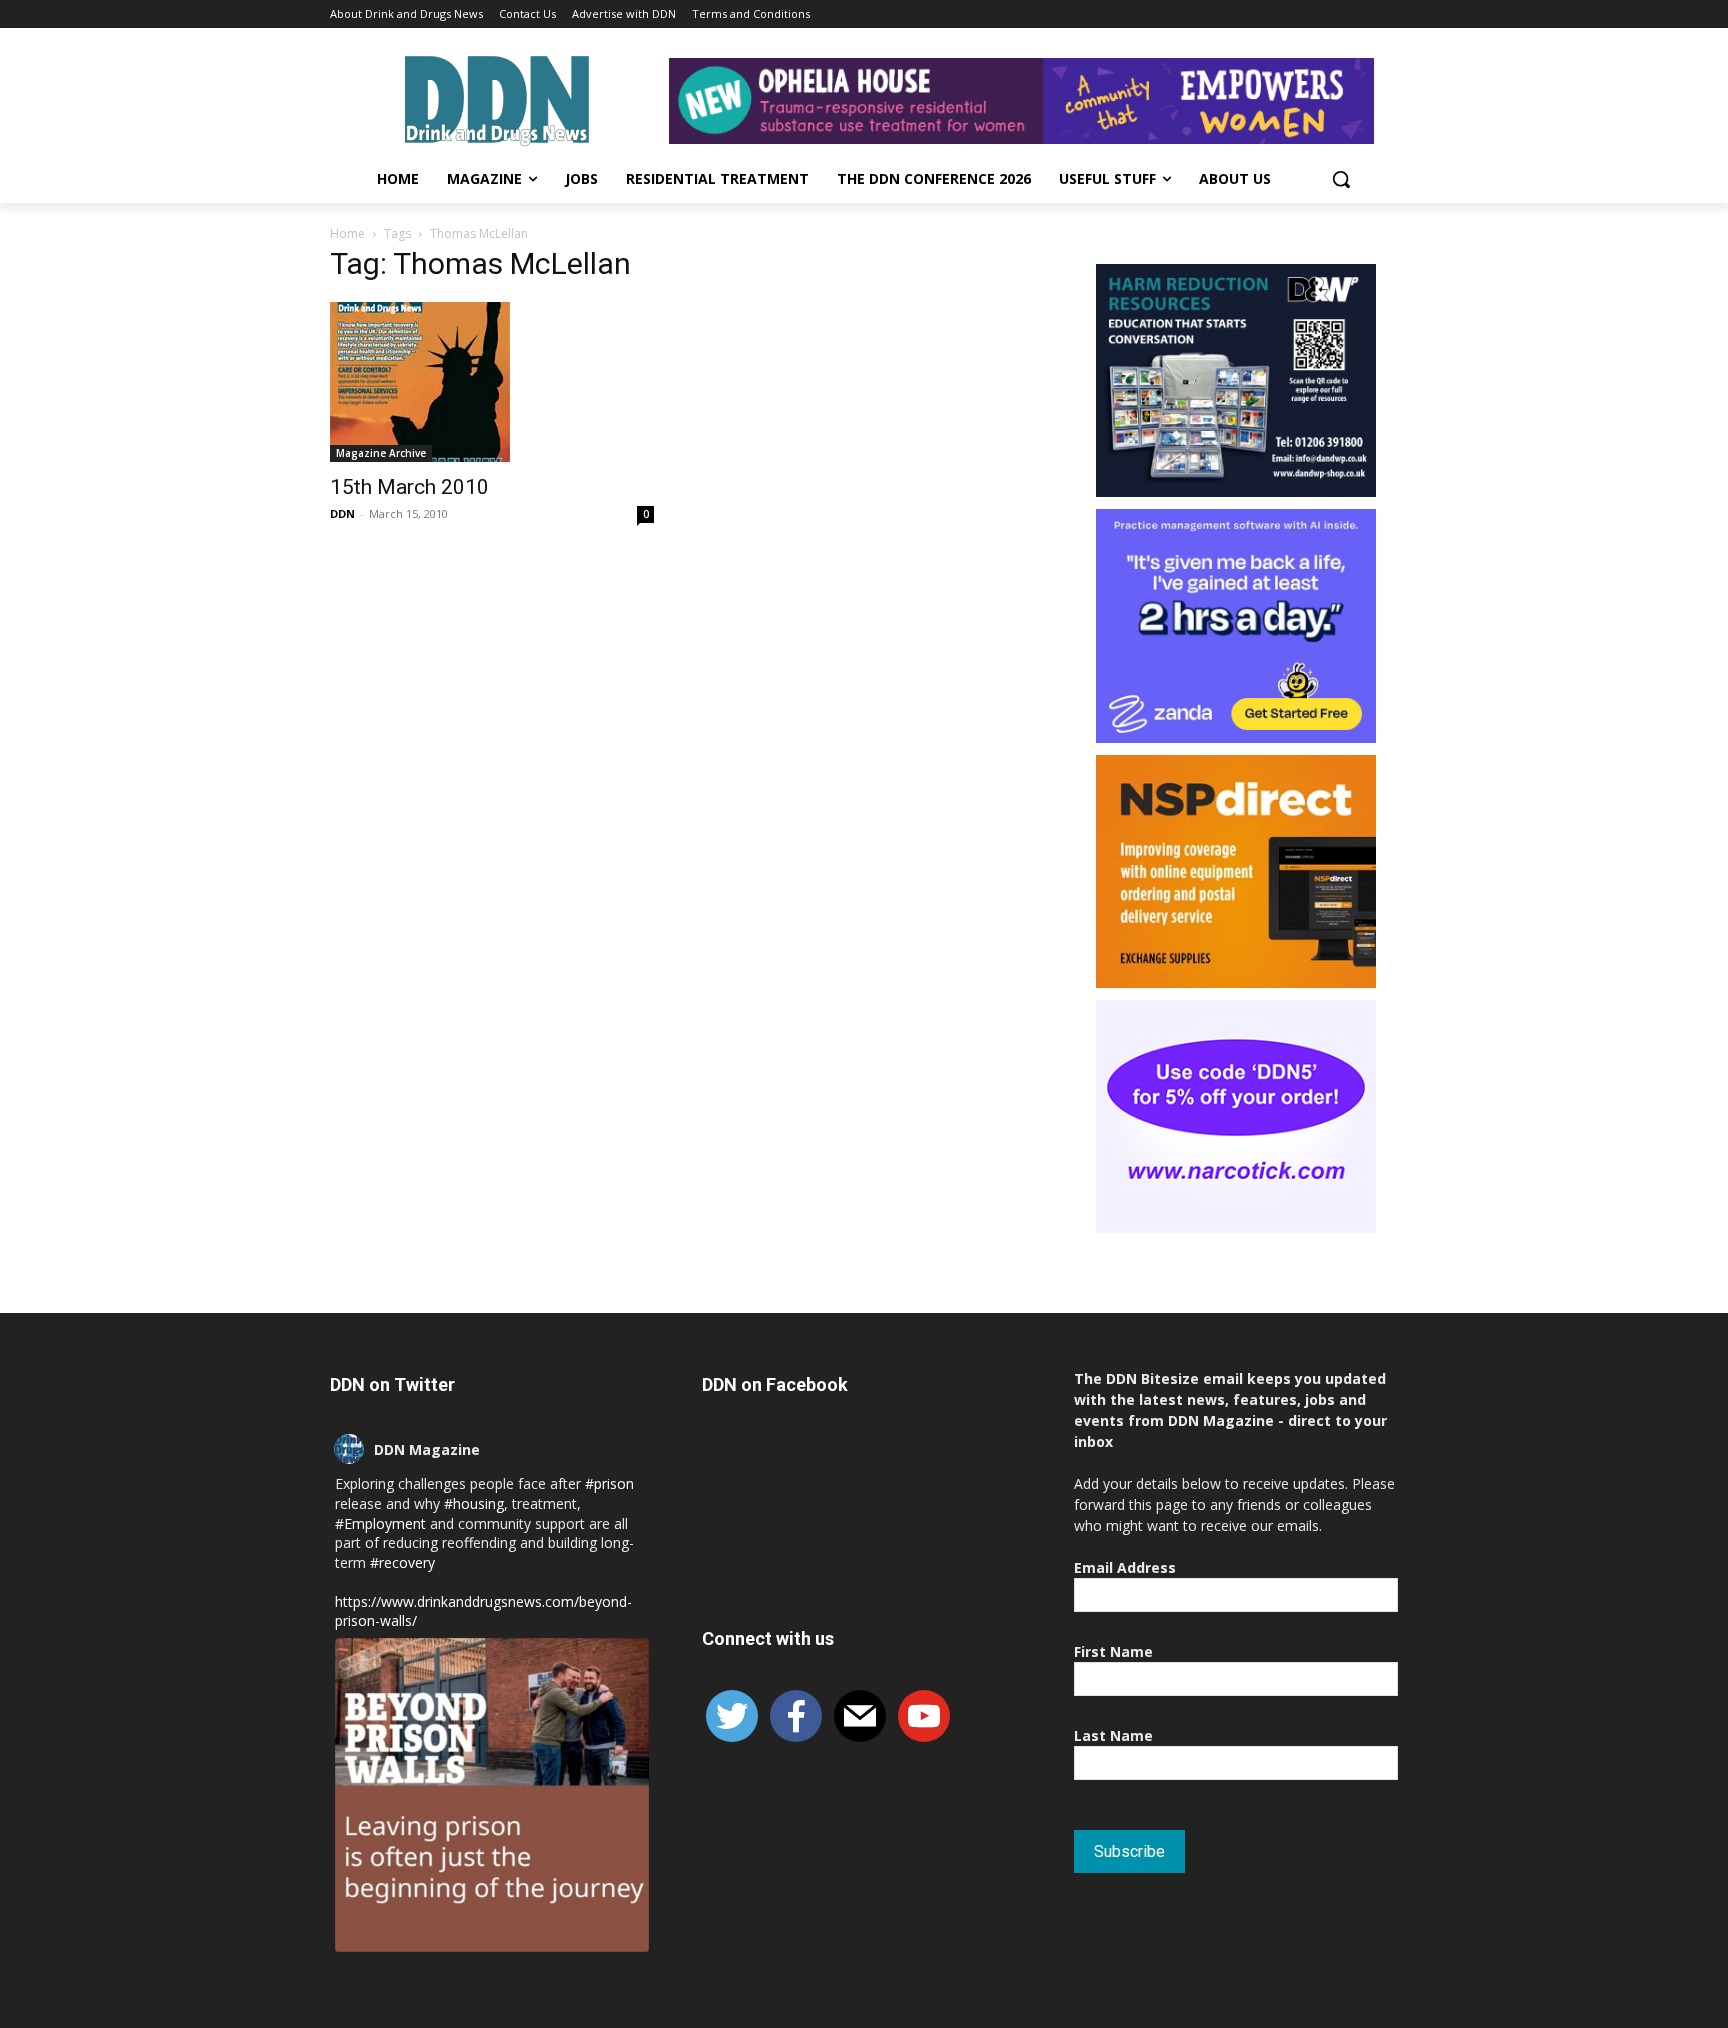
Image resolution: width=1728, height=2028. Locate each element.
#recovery (402, 1562)
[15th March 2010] (492, 382)
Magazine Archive (381, 453)
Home (347, 233)
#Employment (380, 1523)
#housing (474, 1503)
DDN (342, 513)
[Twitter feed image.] (492, 1795)
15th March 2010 (409, 487)
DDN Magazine (427, 1449)
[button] (1341, 179)
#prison (609, 1483)
